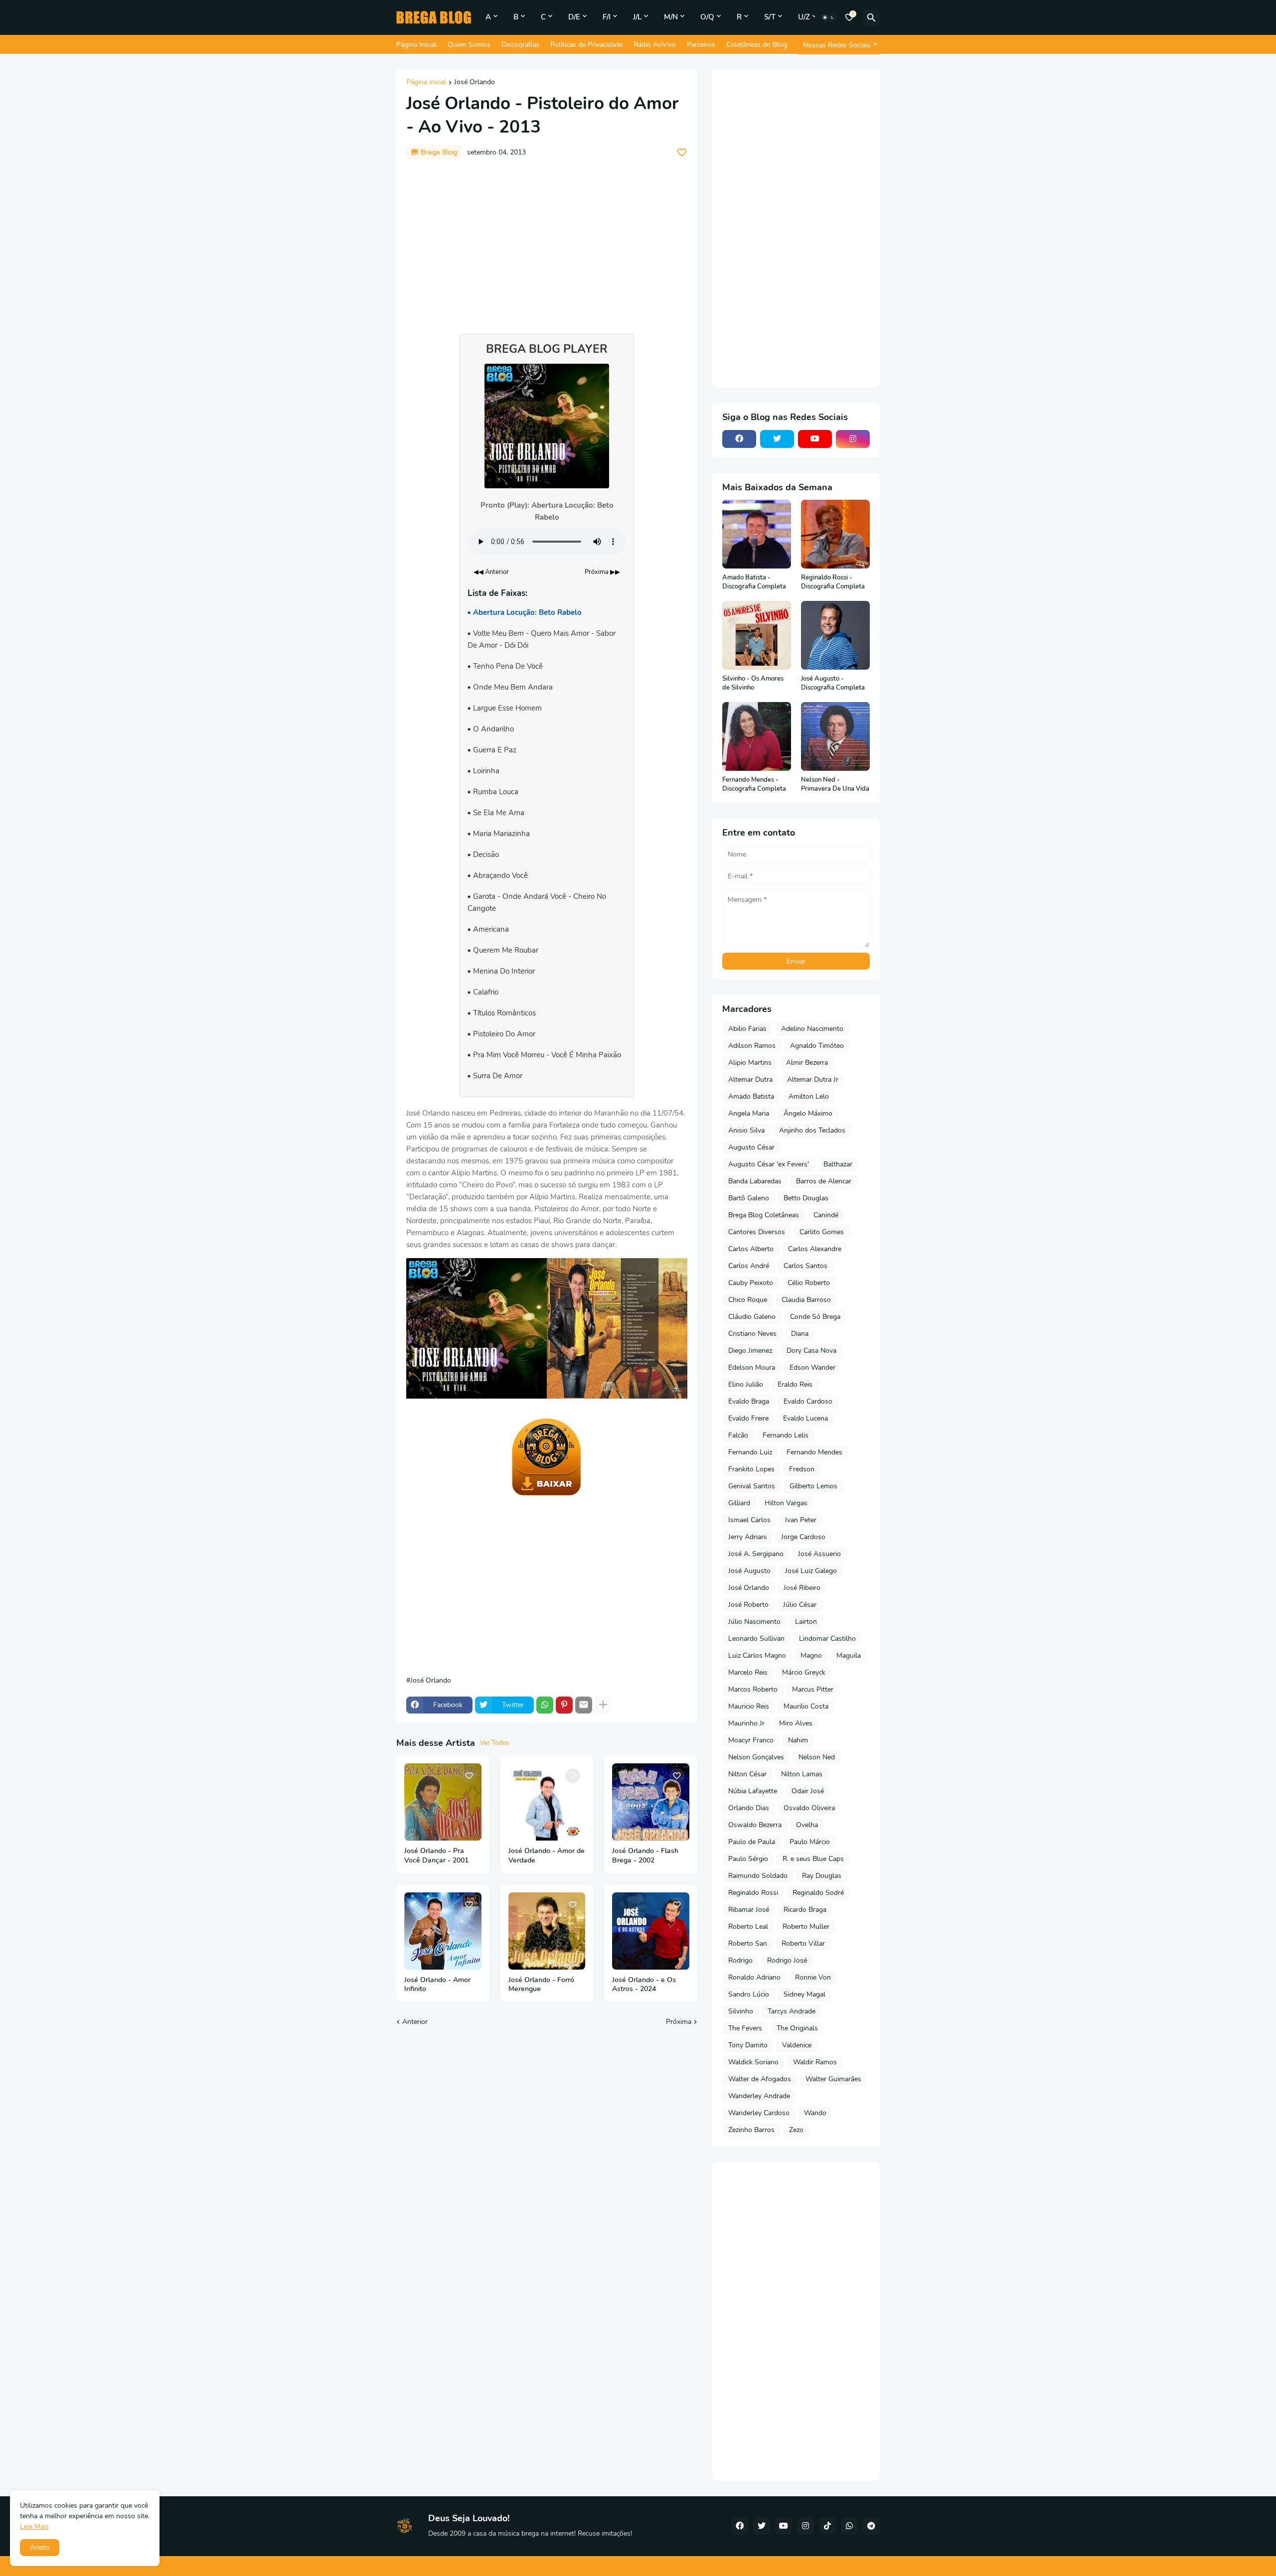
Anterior (415, 2022)
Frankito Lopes (751, 1469)
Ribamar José (749, 1910)
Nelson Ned (817, 1757)
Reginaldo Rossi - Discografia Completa (833, 582)
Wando (815, 2113)
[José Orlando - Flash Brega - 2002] (651, 1802)
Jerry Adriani (747, 1537)
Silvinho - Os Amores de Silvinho (753, 683)
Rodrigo (740, 1960)
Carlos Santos (805, 1266)
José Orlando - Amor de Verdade (547, 1856)
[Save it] (682, 152)
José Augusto (749, 1571)
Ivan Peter (801, 1520)
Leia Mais (34, 2526)
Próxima (679, 2022)
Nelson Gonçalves (756, 1757)
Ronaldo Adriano (754, 1977)
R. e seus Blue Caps (813, 1859)
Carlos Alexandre (815, 1249)
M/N (671, 17)
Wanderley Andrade (759, 2096)
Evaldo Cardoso (808, 1401)
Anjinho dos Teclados (812, 1130)
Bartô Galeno (749, 1198)
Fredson (802, 1469)
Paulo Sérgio (748, 1859)
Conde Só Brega (815, 1317)
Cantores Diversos (757, 1232)
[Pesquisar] (871, 17)
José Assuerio (819, 1554)
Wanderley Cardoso (759, 2113)
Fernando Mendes (814, 1452)
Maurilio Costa (806, 1706)
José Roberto (748, 1605)
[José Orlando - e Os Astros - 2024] (651, 1931)
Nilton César (747, 1774)
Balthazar (838, 1164)
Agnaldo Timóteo (817, 1046)
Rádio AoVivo (655, 45)
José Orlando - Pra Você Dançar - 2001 (436, 1856)
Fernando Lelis (786, 1435)
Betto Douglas (806, 1198)
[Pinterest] (564, 1705)
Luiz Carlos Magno (757, 1655)
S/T (770, 17)
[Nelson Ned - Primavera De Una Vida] (835, 736)
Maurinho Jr (746, 1723)
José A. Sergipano (756, 1554)
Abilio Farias (747, 1029)
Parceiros (701, 45)
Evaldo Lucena (805, 1418)
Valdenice (797, 2045)
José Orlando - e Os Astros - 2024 (644, 1985)
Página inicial (426, 83)
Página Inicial (416, 45)
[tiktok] (827, 2526)
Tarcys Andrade (792, 2011)
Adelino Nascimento (812, 1029)
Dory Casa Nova (811, 1351)
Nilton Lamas (802, 1774)
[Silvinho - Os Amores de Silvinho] (757, 635)
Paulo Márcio (810, 1842)
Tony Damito (748, 2045)
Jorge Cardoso (803, 1537)
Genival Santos (752, 1486)
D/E (574, 17)
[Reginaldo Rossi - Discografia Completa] (835, 534)
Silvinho (741, 2011)
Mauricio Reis (749, 1706)
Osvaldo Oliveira (809, 1808)
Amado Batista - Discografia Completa (754, 582)
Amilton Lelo (809, 1096)
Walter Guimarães (833, 2079)
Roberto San (748, 1943)
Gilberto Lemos (813, 1486)
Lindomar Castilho (827, 1639)
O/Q (707, 17)
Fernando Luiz (750, 1452)
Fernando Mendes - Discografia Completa (754, 785)
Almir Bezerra (807, 1063)
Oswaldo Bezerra (755, 1825)
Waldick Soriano (753, 2062)
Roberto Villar (803, 1943)
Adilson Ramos (752, 1046)
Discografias (520, 45)
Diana (800, 1334)
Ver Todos (494, 1743)
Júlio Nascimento (754, 1622)
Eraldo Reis (795, 1384)
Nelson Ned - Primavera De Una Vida (835, 785)
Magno (811, 1655)
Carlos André (749, 1266)
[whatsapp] (849, 2526)
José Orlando (475, 83)
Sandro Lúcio (749, 1994)
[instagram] (853, 439)
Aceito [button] (40, 2547)
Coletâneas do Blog (757, 45)
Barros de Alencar (824, 1181)
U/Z (804, 17)
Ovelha (807, 1825)
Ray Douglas (822, 1876)
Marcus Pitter (813, 1689)
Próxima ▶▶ (602, 572)
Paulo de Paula (752, 1842)
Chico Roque (748, 1300)
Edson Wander (812, 1367)
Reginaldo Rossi (753, 1893)
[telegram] (871, 2526)
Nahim (798, 1740)
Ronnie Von (813, 1977)
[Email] (584, 1705)
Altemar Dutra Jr (813, 1079)
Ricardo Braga (805, 1910)
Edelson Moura (752, 1367)
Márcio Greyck (804, 1672)
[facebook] (739, 439)
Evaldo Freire (748, 1418)
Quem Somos (469, 45)
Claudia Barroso (806, 1300)
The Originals (797, 2028)
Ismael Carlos (749, 1520)
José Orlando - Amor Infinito (437, 1985)
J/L (637, 17)
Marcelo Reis (748, 1672)
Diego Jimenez (750, 1351)
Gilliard (739, 1503)
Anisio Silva (746, 1130)
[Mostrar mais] (603, 1705)
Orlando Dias (749, 1808)
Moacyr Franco (751, 1740)
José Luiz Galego (811, 1571)
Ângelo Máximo (808, 1113)
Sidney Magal (804, 1994)
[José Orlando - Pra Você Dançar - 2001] (443, 1802)
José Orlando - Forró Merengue (541, 1985)
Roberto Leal (748, 1927)
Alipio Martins (750, 1063)
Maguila (849, 1655)
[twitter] (777, 439)
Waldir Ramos (815, 2062)
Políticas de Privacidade (586, 45)
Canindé (826, 1215)
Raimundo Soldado (758, 1876)
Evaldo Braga (749, 1401)
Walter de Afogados (760, 2079)
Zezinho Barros (751, 2130)
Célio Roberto (809, 1283)
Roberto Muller (806, 1927)
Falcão (738, 1435)
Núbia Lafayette (753, 1791)
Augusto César (751, 1147)
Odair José (808, 1791)
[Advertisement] (547, 242)
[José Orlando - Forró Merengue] (547, 1931)
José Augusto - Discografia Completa (833, 683)
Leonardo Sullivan (756, 1639)
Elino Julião (746, 1384)
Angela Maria (749, 1113)
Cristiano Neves (752, 1334)
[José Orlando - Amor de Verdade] (547, 1802)
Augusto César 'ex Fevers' (769, 1164)
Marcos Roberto (753, 1689)
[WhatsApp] (545, 1705)
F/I (607, 17)
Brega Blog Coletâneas (764, 1215)
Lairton (806, 1622)
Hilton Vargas (786, 1503)
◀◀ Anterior (491, 572)
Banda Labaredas (755, 1181)
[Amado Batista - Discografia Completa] (757, 534)
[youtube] (815, 439)
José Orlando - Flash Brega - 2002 (645, 1856)
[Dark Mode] (828, 17)
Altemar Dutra (750, 1079)
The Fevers (745, 2028)
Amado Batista (751, 1096)
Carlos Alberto (751, 1249)
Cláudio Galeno (752, 1317)
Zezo (796, 2130)
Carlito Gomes (822, 1232)
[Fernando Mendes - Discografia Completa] (757, 736)
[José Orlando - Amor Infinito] (443, 1931)
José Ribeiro (802, 1588)
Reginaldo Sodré (818, 1893)
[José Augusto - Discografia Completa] (835, 635)
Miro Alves (796, 1723)
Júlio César (800, 1605)
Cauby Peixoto (751, 1283)
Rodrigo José (787, 1960)
